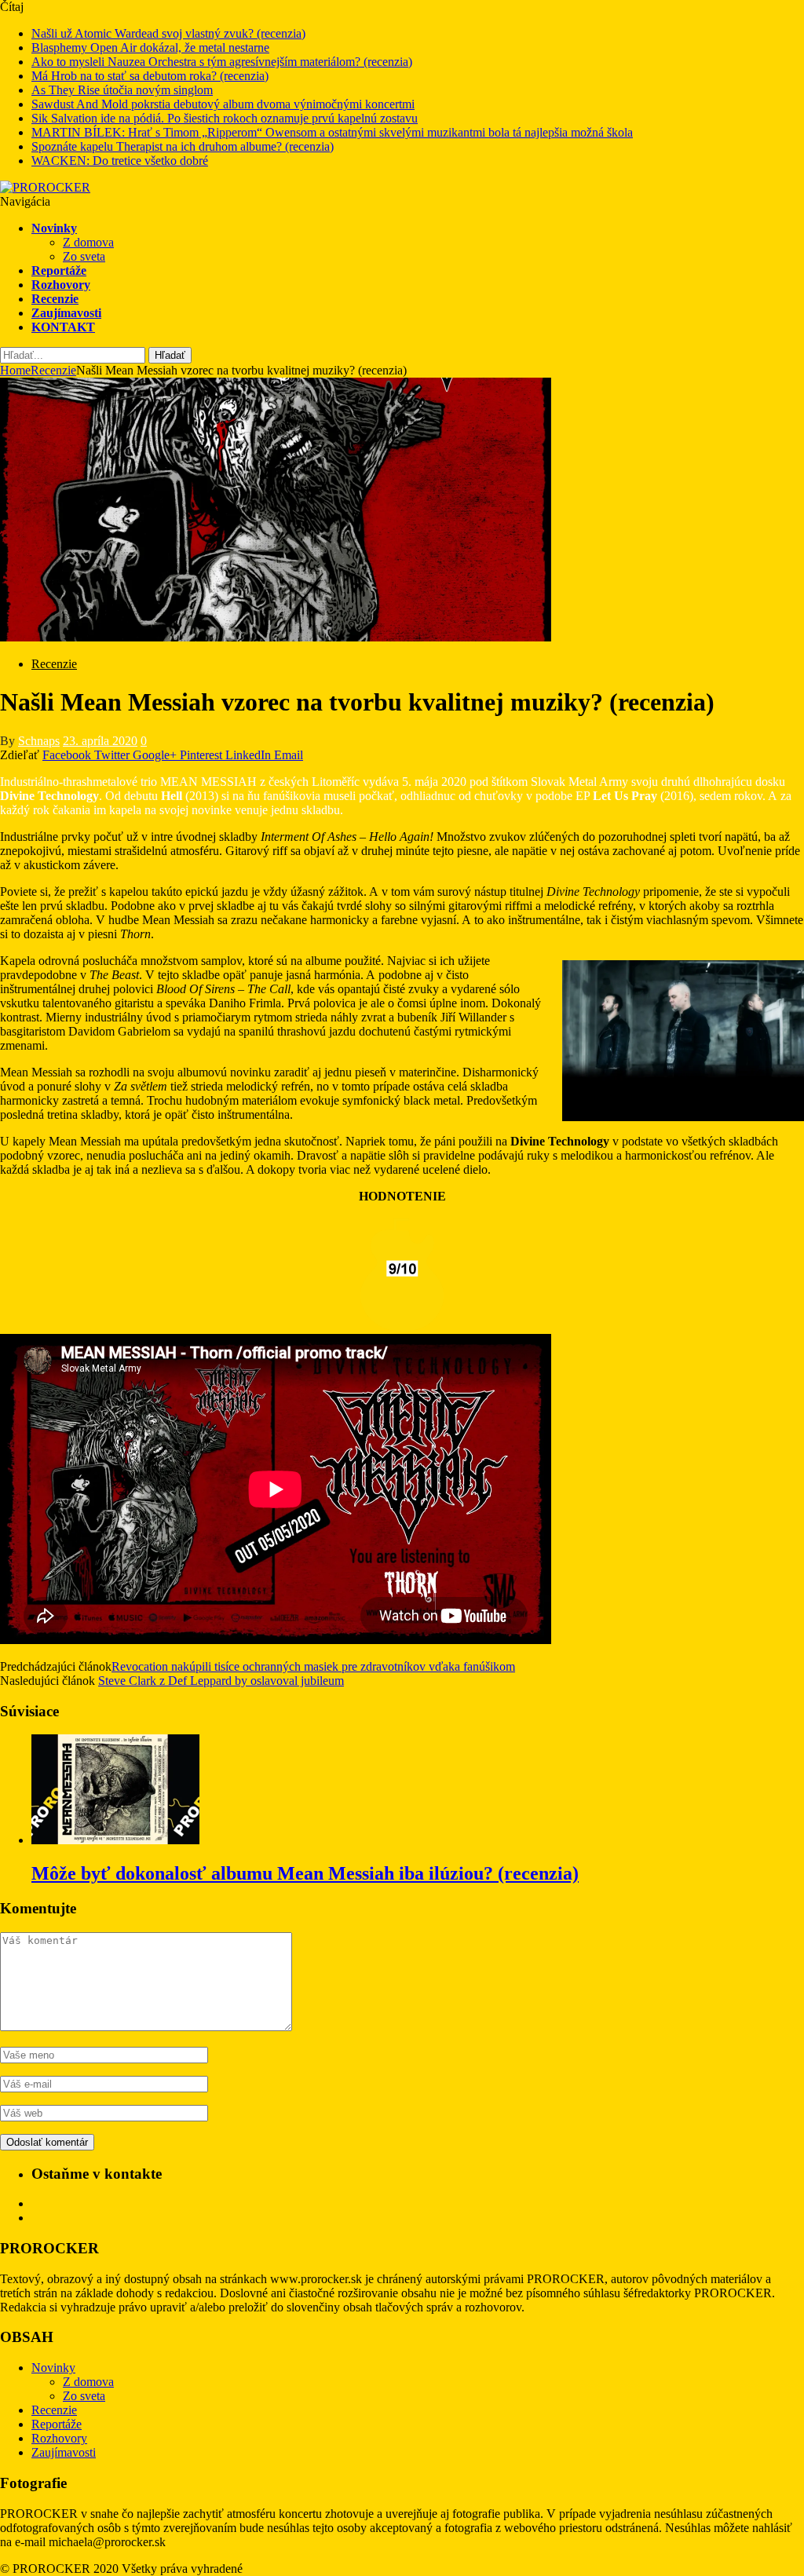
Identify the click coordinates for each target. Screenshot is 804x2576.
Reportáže (59, 270)
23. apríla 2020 (100, 741)
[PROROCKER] (45, 187)
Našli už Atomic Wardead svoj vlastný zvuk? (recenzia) (168, 33)
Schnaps (39, 741)
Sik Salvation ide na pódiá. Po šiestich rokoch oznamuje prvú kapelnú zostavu (225, 118)
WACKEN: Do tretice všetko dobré (120, 161)
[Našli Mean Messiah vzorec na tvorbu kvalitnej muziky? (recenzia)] (276, 637)
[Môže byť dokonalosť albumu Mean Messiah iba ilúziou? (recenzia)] (115, 1840)
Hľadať (170, 355)
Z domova (88, 242)
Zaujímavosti (66, 313)
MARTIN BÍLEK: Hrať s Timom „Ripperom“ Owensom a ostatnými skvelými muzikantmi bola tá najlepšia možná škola (332, 132)
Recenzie (55, 299)
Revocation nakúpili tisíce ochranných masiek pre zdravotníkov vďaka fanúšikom (313, 1666)
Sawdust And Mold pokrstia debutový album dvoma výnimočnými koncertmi (223, 104)
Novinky (54, 228)
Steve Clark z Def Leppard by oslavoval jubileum (221, 1681)
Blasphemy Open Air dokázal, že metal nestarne (150, 48)
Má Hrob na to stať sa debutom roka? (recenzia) (150, 76)
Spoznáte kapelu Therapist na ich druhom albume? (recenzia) (183, 146)
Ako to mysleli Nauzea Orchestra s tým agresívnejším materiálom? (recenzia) (222, 62)
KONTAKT (63, 327)
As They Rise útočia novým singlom (122, 90)
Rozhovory (61, 285)
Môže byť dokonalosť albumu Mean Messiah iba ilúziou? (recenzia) (305, 1873)
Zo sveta (84, 256)
